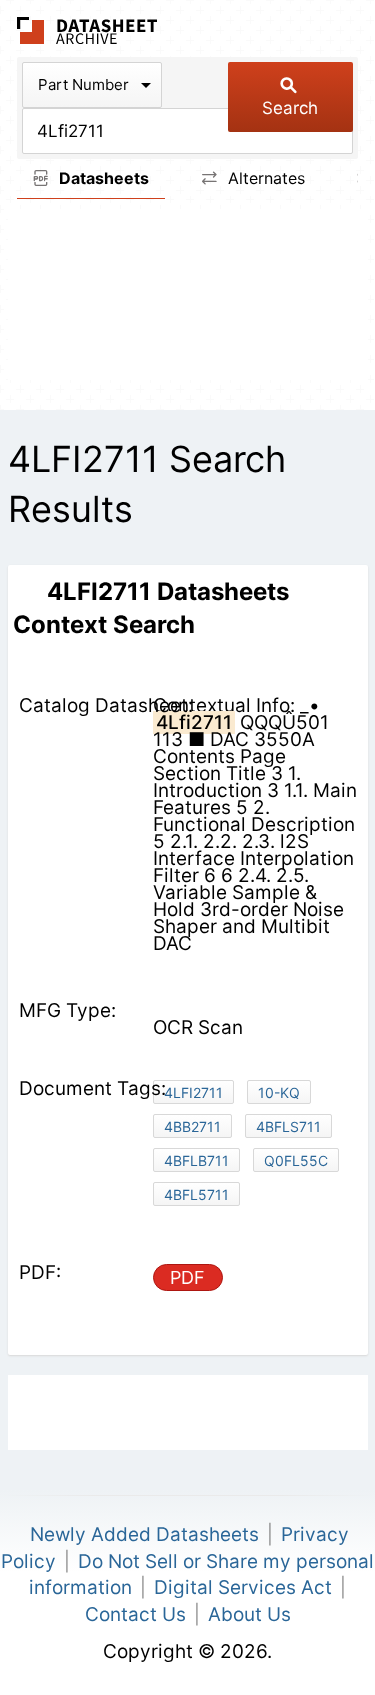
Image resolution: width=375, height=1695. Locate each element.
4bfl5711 (196, 1194)
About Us (249, 1614)
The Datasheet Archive (87, 30)
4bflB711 (196, 1160)
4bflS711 (288, 1126)
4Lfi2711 (193, 1092)
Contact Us (135, 1614)
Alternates (264, 178)
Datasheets (102, 178)
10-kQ (279, 1092)
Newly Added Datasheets (144, 1534)
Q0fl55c (296, 1160)
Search (290, 108)
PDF (187, 1277)
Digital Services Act (243, 1587)
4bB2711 (192, 1126)
